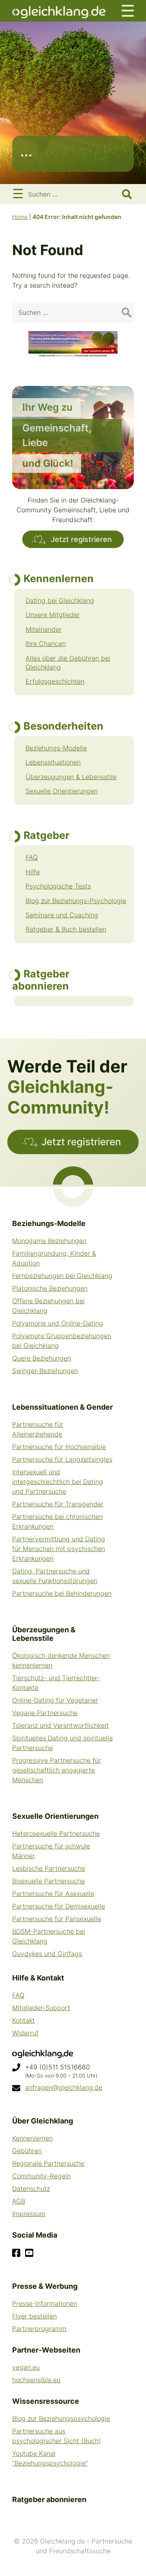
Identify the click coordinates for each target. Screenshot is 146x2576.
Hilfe (33, 872)
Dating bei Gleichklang (60, 600)
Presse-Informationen (45, 2303)
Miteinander (44, 629)
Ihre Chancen (46, 643)
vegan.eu (26, 2367)
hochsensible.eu (36, 2380)
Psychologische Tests (58, 886)
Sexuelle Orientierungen (62, 791)
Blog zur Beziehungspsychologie (61, 2418)
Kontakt (24, 2020)
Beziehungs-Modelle (56, 748)
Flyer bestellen (34, 2316)
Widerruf (25, 2033)
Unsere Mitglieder (53, 615)
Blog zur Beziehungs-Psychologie (76, 901)
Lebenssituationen (53, 762)
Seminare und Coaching (62, 915)
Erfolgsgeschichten (55, 681)
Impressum (29, 2214)
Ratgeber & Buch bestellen (66, 929)
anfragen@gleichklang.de (64, 2087)
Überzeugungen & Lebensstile (71, 777)
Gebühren (27, 2151)
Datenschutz (31, 2188)
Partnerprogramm (39, 2329)
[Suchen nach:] (73, 312)
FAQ (32, 857)
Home (20, 217)
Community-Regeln (41, 2176)
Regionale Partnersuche (48, 2163)
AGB (19, 2201)
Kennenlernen (32, 2138)
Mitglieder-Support (41, 2008)
